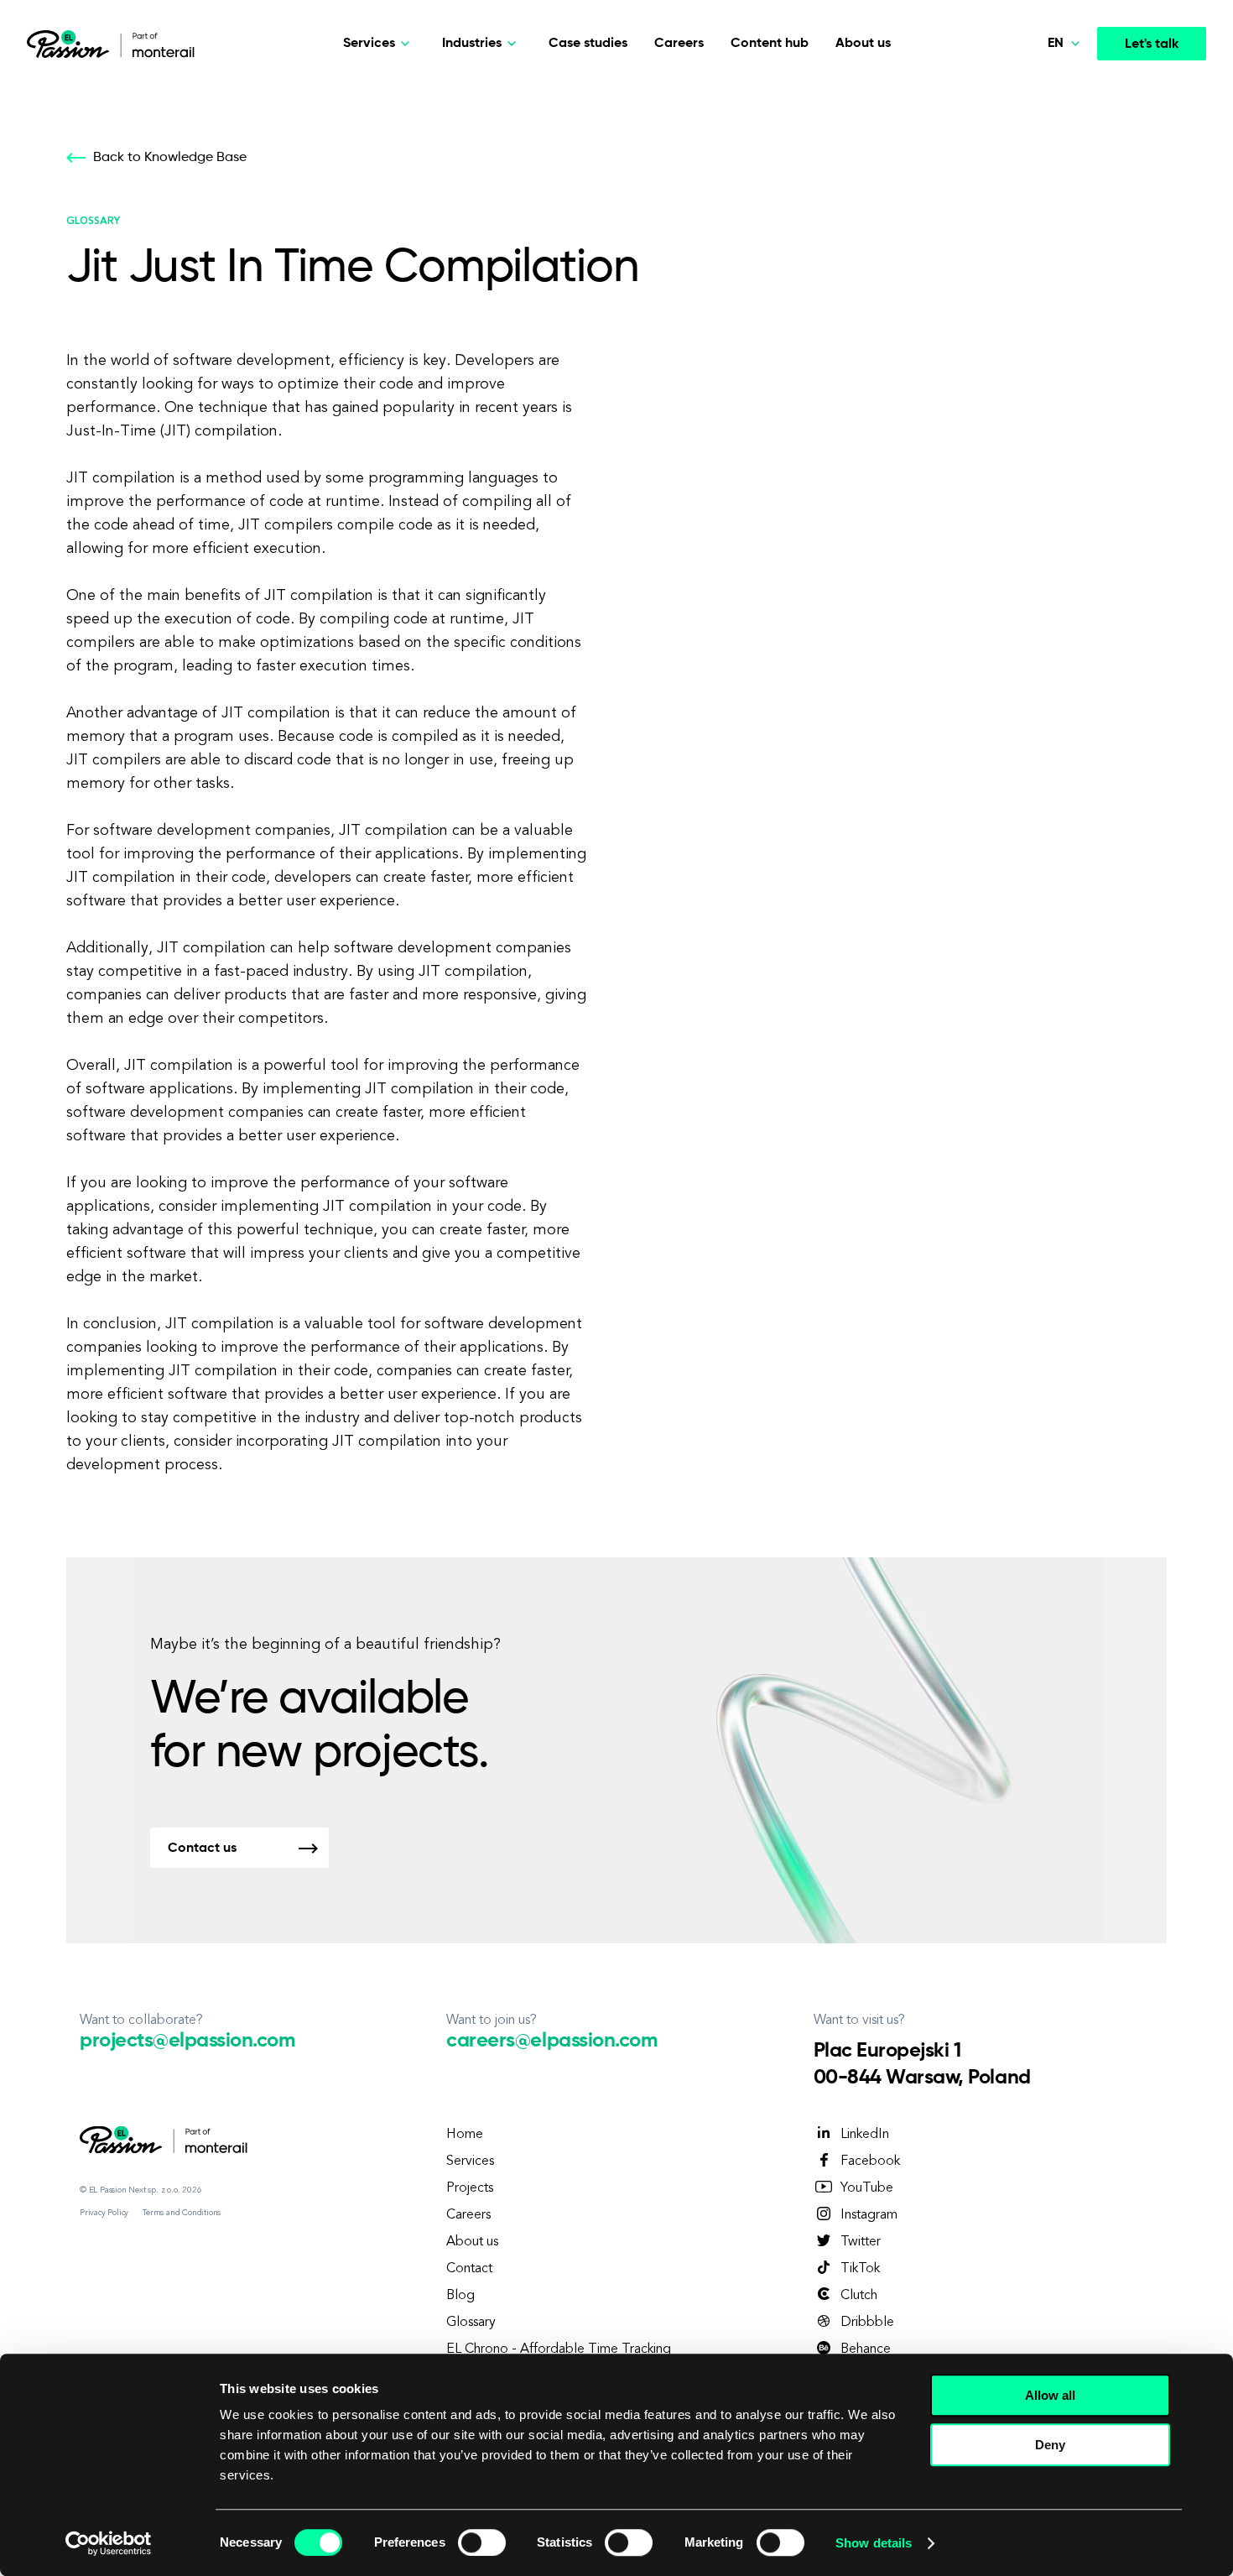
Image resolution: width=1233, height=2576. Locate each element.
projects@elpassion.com (187, 2041)
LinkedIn (865, 2135)
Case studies (588, 44)
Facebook (870, 2161)
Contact (469, 2269)
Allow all (1050, 2395)
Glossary (471, 2323)
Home (465, 2135)
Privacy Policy (104, 2213)
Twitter (861, 2242)
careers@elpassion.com (551, 2041)
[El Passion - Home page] (72, 44)
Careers (679, 44)
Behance (866, 2349)
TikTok (860, 2269)
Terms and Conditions (182, 2213)
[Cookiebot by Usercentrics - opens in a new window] (109, 2543)
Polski (1032, 91)
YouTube (867, 2188)
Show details (874, 2543)
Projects (470, 2188)
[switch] (482, 2542)
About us (863, 44)
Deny (1050, 2445)
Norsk (1032, 131)
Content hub (770, 44)
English (1035, 209)
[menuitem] (1028, 92)
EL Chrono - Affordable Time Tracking (559, 2349)
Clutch (859, 2296)
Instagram (869, 2215)
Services (470, 2161)
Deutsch (1039, 169)
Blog (460, 2296)
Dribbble (867, 2323)
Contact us (202, 1849)
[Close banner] (1207, 2380)
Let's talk (1152, 44)
